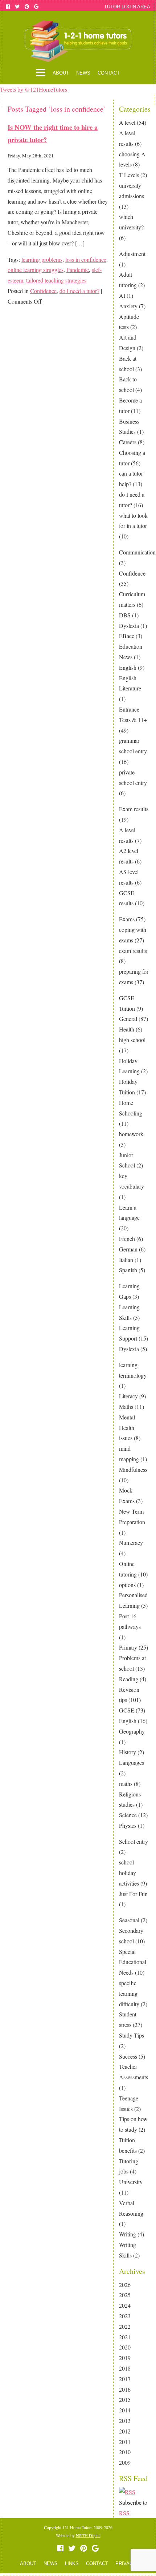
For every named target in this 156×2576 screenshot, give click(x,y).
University (131, 2182)
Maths (126, 1407)
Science (128, 1815)
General (128, 1019)
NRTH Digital (88, 2535)
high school (132, 1040)
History (128, 1752)
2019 (125, 2358)
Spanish (128, 1270)
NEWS (83, 73)
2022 (125, 2326)
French (127, 1239)
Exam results (134, 809)
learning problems (42, 259)
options (127, 1585)
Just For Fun (133, 1894)
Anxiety (128, 306)
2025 (125, 2295)
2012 (125, 2431)
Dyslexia (129, 626)
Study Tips (132, 2035)
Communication (137, 552)
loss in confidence (86, 259)
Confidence (132, 573)
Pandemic (78, 270)
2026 (125, 2285)
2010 (125, 2452)
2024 (125, 2305)
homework (131, 1134)
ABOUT (61, 73)
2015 (125, 2399)
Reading (129, 1679)
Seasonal (129, 1920)
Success (128, 2056)
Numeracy (131, 1543)
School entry (134, 1841)
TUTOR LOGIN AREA (127, 7)
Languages (132, 1762)
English (128, 667)
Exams (127, 919)
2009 (125, 2462)
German (128, 1249)
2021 (125, 2337)
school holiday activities (129, 1873)
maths (126, 1784)
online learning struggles (36, 270)
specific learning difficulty (129, 1993)
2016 (125, 2389)
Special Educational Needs (133, 1962)
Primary (128, 1647)
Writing (128, 2234)
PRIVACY (126, 2563)
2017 (125, 2379)
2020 (125, 2347)
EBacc (127, 636)
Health (127, 1029)
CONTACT (109, 73)
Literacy (128, 1396)
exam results (133, 951)
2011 (125, 2442)
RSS (124, 2513)
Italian (126, 1260)
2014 (125, 2410)
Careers (128, 442)
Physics (128, 1825)
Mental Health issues (127, 1428)
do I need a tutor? (79, 291)
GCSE (127, 1710)
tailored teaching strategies (56, 280)
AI (122, 295)
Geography (132, 1731)
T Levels (129, 175)
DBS (125, 615)
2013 (125, 2421)
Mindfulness (133, 1469)
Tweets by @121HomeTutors (34, 89)
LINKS (72, 2563)
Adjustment (132, 254)
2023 (125, 2316)
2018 (125, 2368)
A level (127, 122)
